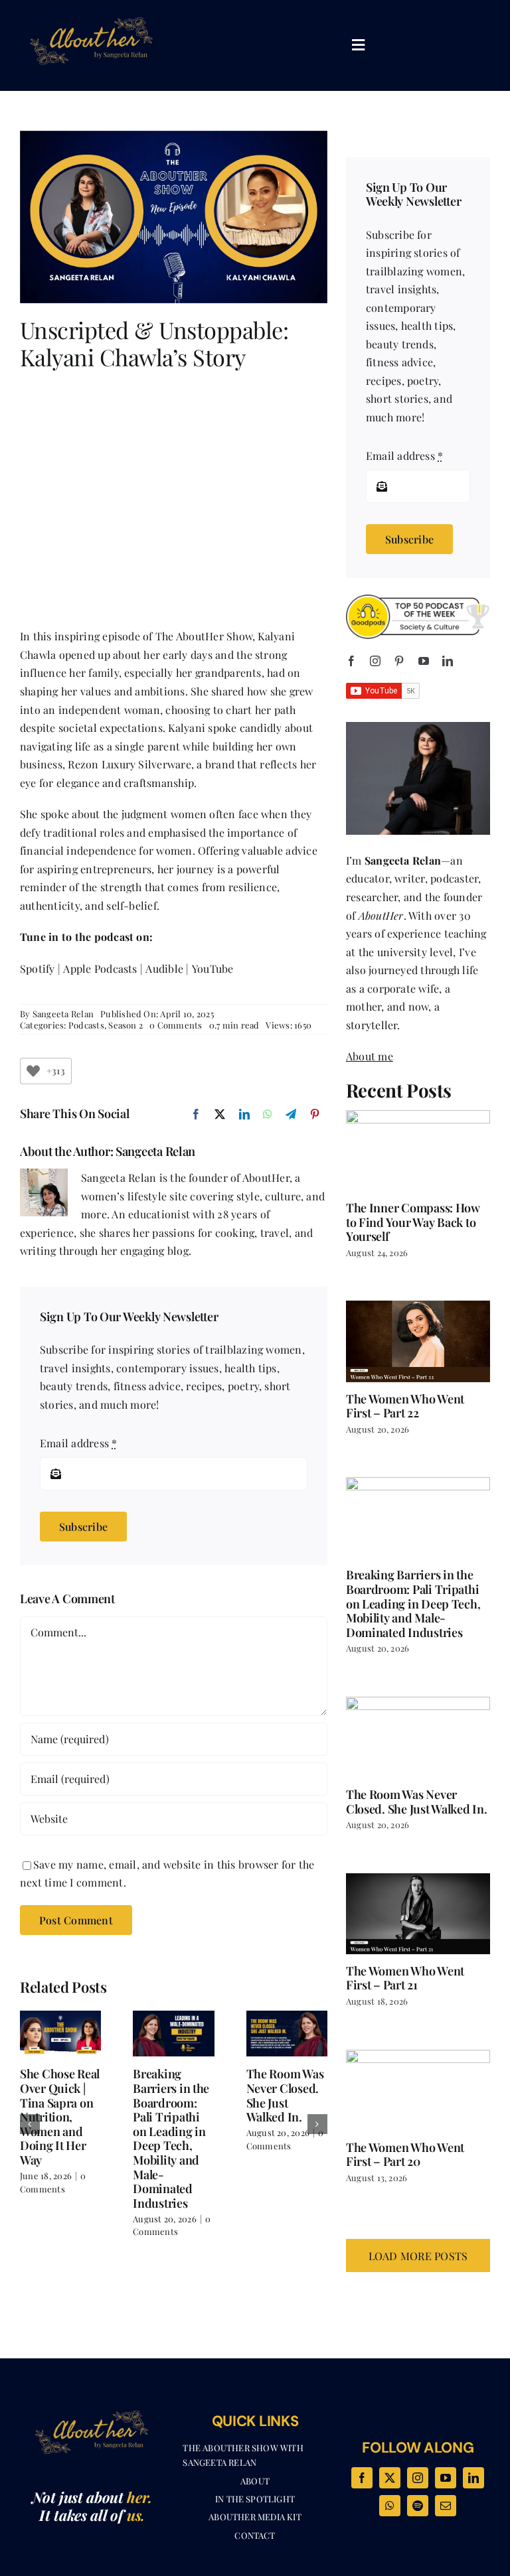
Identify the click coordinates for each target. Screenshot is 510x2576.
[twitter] (390, 2478)
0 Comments (176, 1025)
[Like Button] (33, 1071)
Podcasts (86, 1025)
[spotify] (418, 2506)
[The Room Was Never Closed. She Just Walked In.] (418, 1737)
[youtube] (424, 661)
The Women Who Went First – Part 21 (405, 1978)
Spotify (38, 968)
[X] (220, 1114)
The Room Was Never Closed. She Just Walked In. (172, 2095)
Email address (79, 1443)
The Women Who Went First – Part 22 (405, 1406)
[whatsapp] (390, 2506)
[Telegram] (291, 1114)
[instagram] (375, 661)
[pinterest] (399, 661)
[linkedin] (448, 661)
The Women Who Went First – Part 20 (405, 2155)
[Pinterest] (315, 1114)
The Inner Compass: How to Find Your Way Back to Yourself (413, 1222)
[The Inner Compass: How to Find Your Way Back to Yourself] (418, 1151)
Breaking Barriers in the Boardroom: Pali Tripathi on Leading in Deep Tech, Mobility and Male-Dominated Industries (58, 2138)
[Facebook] (196, 1114)
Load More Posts (418, 2256)
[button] (30, 2124)
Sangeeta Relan (63, 1014)
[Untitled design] (92, 12)
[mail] (446, 2506)
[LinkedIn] (244, 1114)
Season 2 (126, 1025)
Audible (164, 968)
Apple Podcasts (100, 968)
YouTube (213, 968)
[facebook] (351, 661)
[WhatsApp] (268, 1114)
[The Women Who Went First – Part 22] (418, 1341)
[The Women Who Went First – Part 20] (418, 2090)
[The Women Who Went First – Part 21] (418, 1914)
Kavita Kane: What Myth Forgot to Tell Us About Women (281, 2102)
